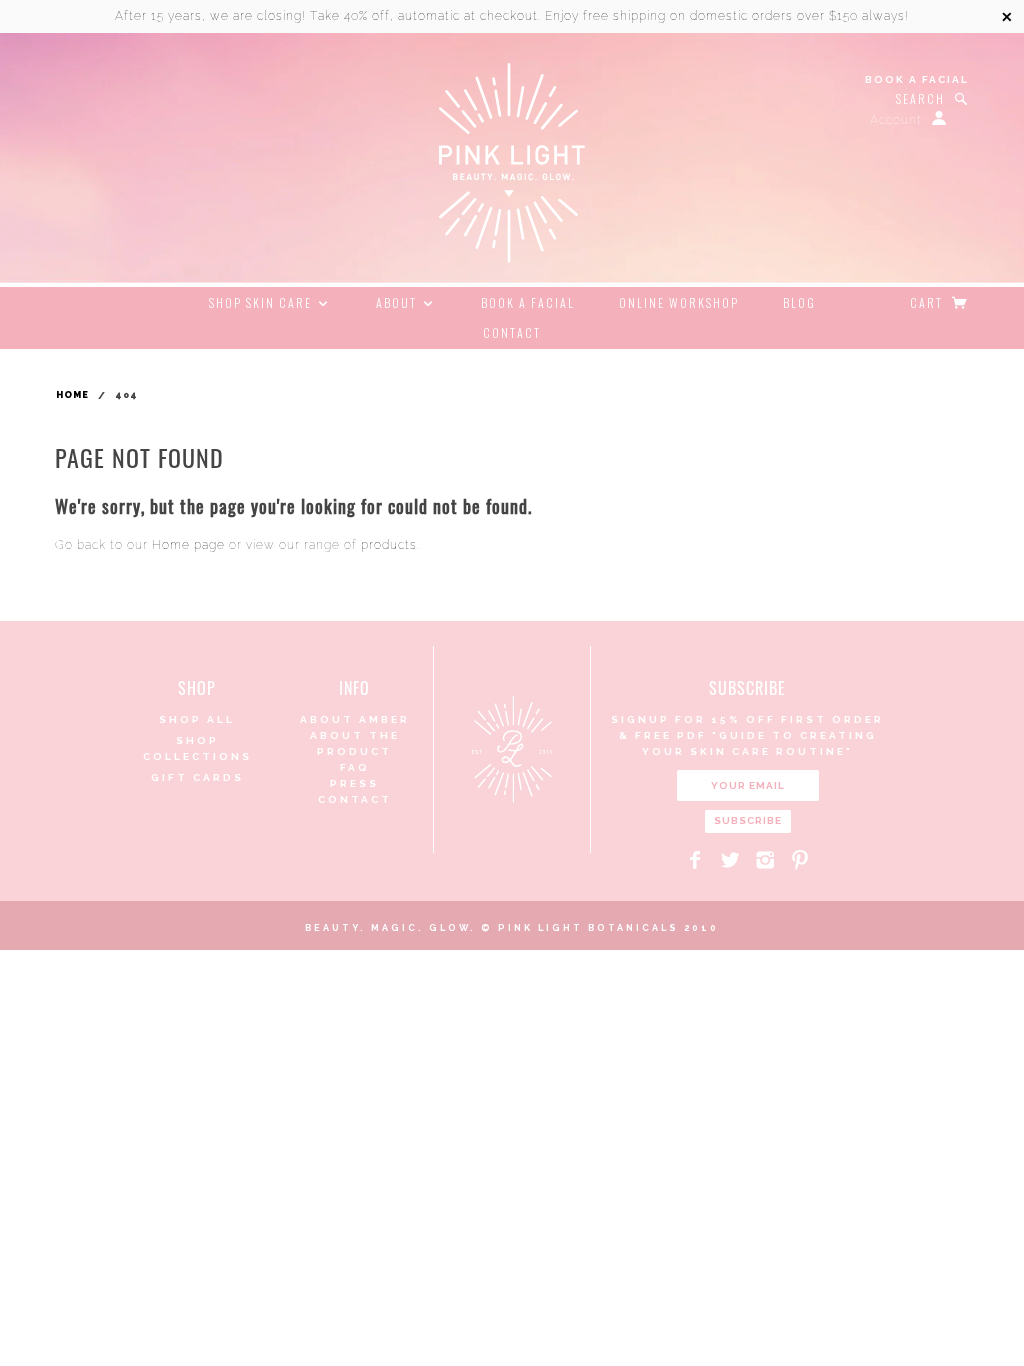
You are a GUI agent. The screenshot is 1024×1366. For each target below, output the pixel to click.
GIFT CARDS (197, 777)
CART (928, 302)
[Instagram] (765, 860)
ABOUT (398, 302)
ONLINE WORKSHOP (679, 302)
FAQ (355, 767)
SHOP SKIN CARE (262, 302)
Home (72, 395)
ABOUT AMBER (355, 719)
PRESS (354, 783)
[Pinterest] (800, 860)
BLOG (799, 302)
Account (896, 120)
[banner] (512, 163)
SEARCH (920, 98)
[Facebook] (695, 860)
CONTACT (512, 332)
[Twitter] (730, 860)
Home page (188, 545)
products (389, 545)
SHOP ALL (197, 719)
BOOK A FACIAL (917, 79)
